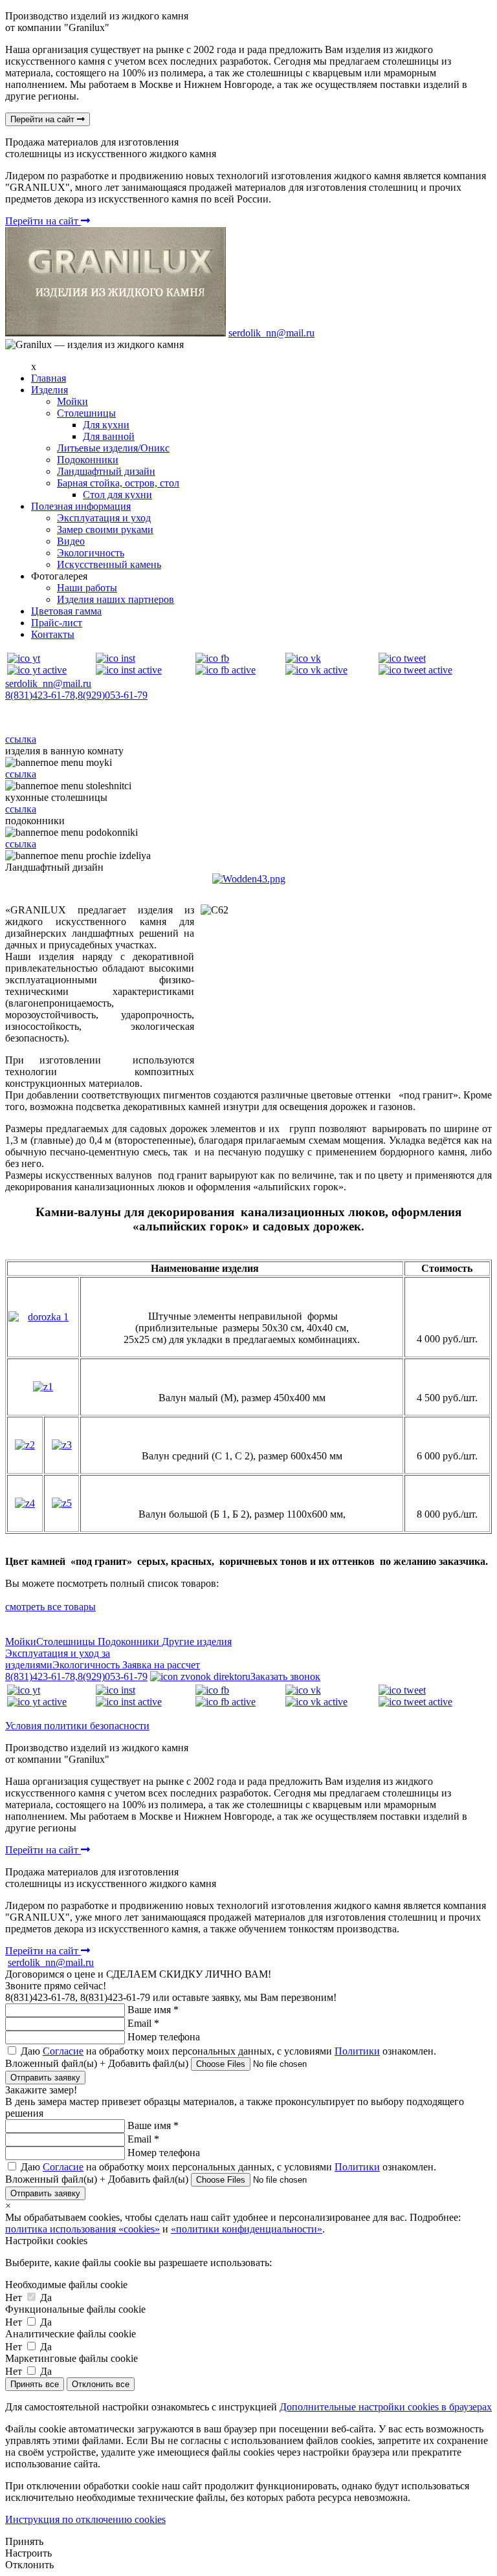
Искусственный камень (109, 564)
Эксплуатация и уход (104, 518)
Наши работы (87, 588)
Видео (71, 541)
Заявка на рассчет (160, 1665)
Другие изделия (195, 1642)
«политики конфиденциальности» (247, 2229)
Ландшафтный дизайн (106, 471)
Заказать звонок (285, 1676)
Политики (357, 2051)
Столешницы (86, 413)
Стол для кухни (117, 495)
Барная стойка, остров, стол (118, 483)
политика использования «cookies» (83, 2229)
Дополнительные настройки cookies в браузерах (386, 2407)
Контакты (53, 634)
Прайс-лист (57, 623)
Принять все (35, 2384)
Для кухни (106, 425)
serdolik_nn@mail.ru (271, 333)
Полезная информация (81, 506)
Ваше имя (153, 2010)
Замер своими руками (105, 529)
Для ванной (109, 436)
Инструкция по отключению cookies (85, 2519)
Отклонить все (101, 2384)
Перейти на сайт (44, 119)
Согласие (63, 2051)
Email (143, 2023)
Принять (24, 2541)
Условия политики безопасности (77, 1726)
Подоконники (88, 460)
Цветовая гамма (66, 611)
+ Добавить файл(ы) (145, 2063)
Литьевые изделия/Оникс (113, 448)
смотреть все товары (50, 1607)
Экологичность (91, 553)
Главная (49, 378)
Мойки (72, 401)
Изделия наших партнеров (116, 599)
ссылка (21, 739)
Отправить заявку (45, 2078)
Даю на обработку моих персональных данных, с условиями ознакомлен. (227, 2051)
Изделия (50, 390)
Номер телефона (164, 2037)
